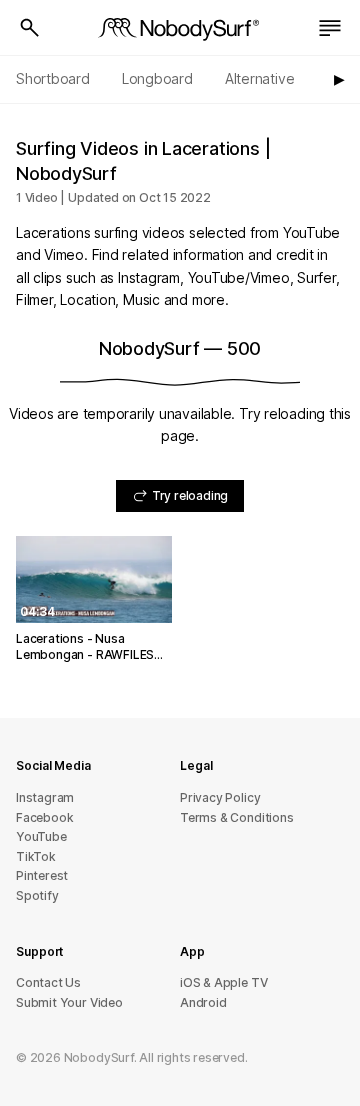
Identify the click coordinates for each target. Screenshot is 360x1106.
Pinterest (42, 875)
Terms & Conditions (237, 817)
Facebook (44, 817)
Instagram (45, 797)
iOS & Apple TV (223, 982)
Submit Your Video (69, 1002)
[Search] (30, 28)
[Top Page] (180, 28)
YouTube (41, 836)
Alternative (260, 78)
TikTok (36, 856)
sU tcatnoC (48, 982)
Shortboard (53, 78)
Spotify (37, 895)
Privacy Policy (220, 797)
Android (203, 1002)
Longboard (157, 78)
